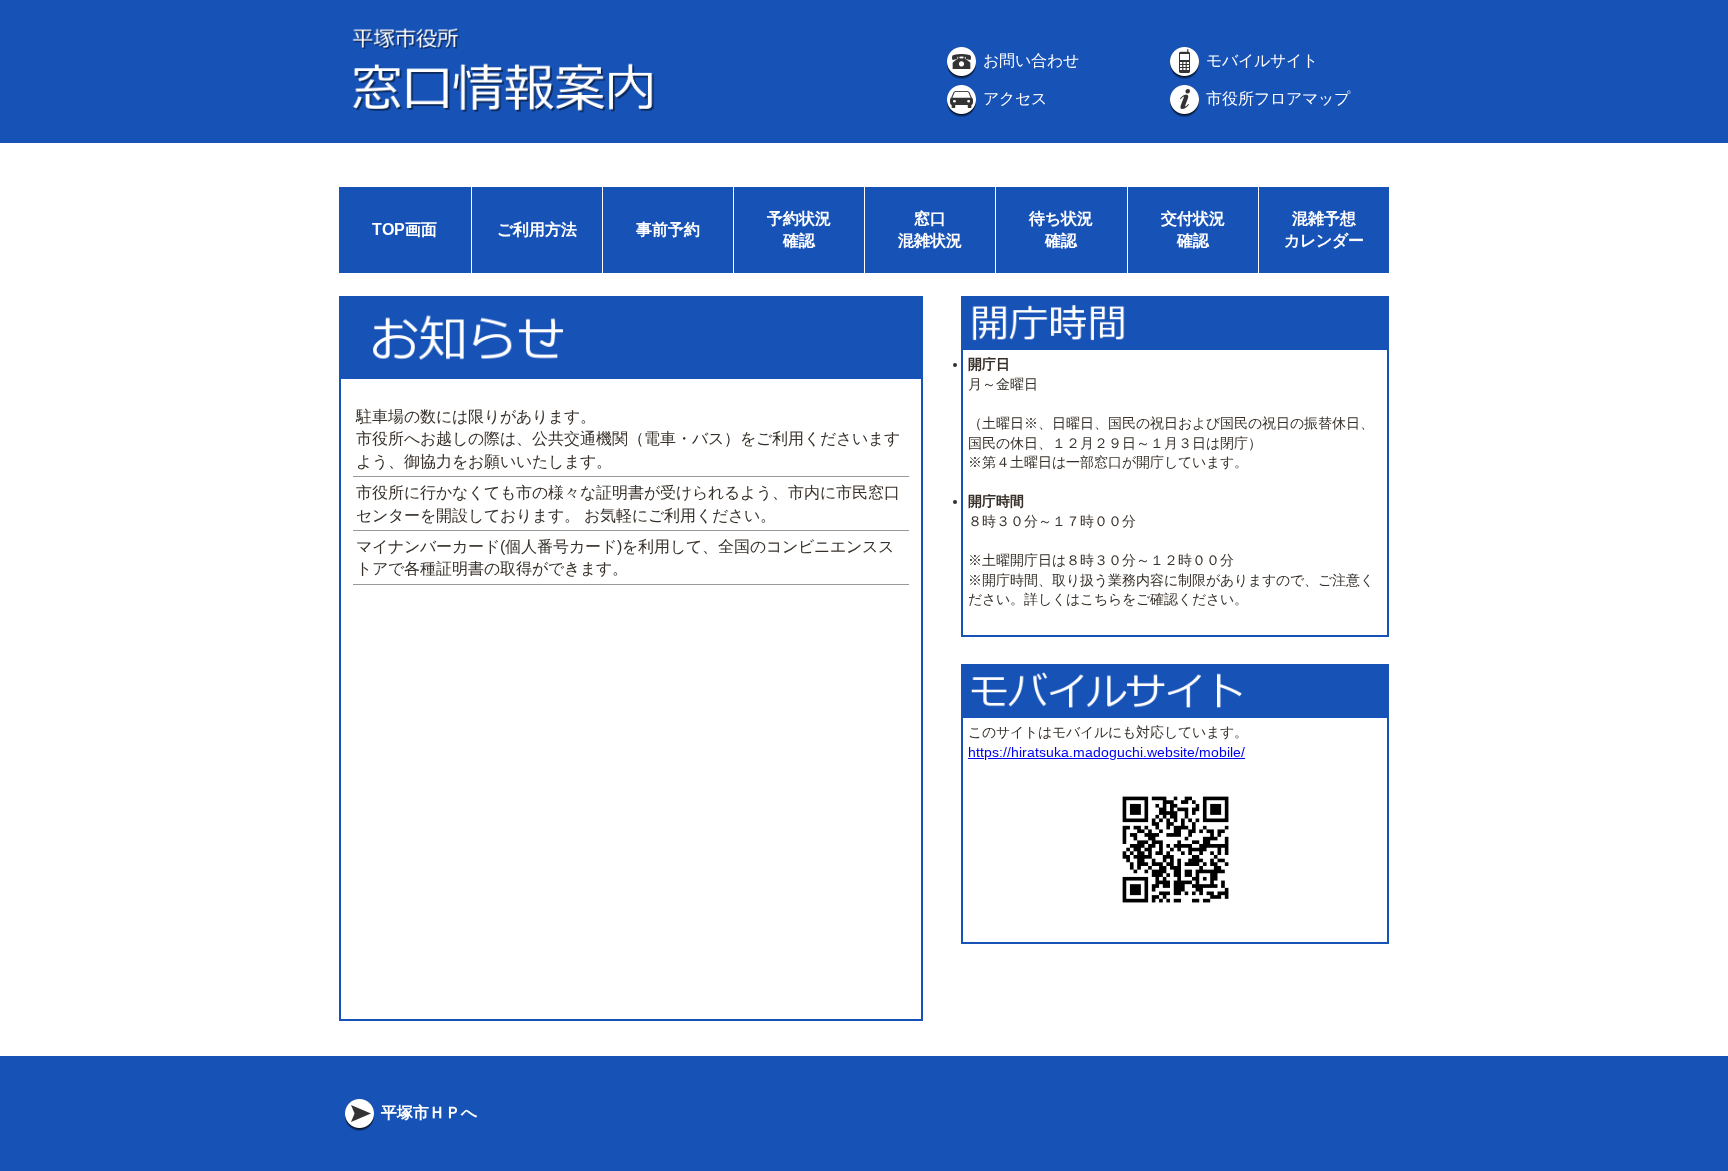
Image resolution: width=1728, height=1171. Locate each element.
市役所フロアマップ (1276, 98)
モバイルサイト (1260, 60)
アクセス (1013, 98)
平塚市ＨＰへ (427, 1112)
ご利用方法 (537, 229)
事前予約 (668, 229)
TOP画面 (404, 229)
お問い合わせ (1029, 60)
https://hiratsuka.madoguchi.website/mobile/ (1106, 752)
